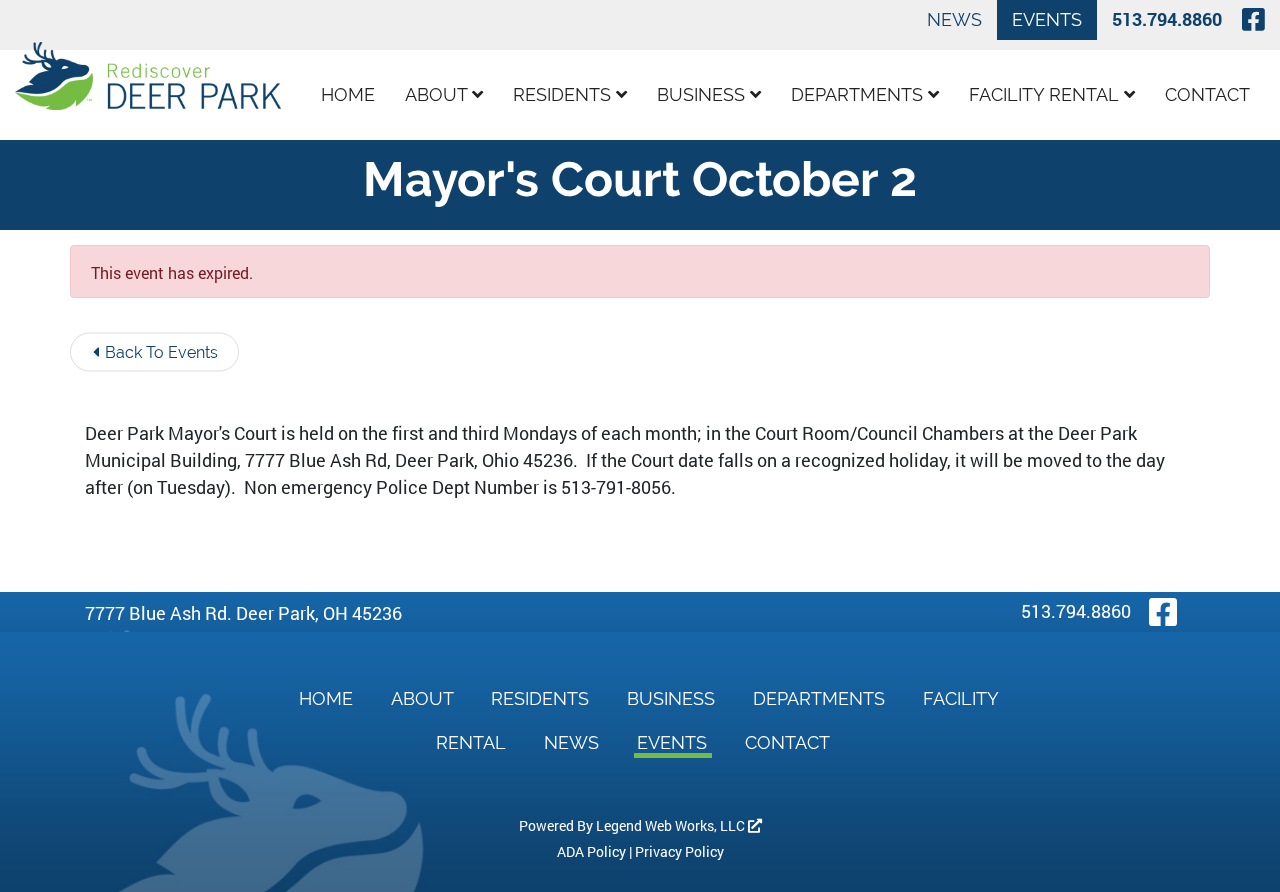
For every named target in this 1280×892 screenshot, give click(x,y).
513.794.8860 (1167, 19)
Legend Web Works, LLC (672, 825)
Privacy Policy (679, 851)
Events (1047, 19)
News (954, 19)
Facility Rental (1046, 94)
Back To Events (159, 352)
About (438, 94)
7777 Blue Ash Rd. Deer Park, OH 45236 (243, 613)
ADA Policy (591, 851)
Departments (859, 94)
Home (348, 94)
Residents (564, 94)
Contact (1207, 94)
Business (703, 94)
